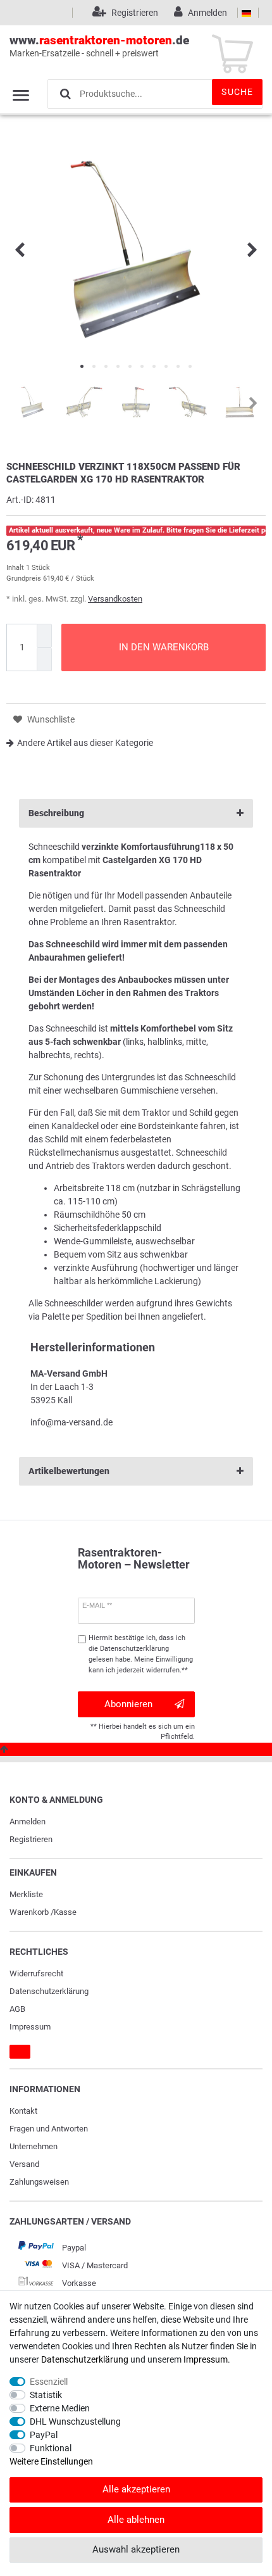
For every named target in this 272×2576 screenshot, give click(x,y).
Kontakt (23, 2111)
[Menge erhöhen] (44, 636)
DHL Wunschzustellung (75, 2421)
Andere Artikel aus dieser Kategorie (85, 743)
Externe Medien (60, 2408)
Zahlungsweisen (39, 2182)
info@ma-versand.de (71, 1422)
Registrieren (31, 1839)
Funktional (51, 2448)
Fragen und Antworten (49, 2129)
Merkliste (26, 1894)
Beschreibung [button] (56, 813)
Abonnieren (128, 1704)
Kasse (65, 1912)
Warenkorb (29, 1912)
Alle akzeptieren (136, 2489)
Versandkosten (115, 599)
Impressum (30, 2027)
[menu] (21, 95)
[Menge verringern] (44, 660)
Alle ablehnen (136, 2520)
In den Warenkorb (164, 647)
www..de (99, 46)
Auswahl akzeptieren (136, 2549)
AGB (17, 2009)
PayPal (44, 2435)
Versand (24, 2164)
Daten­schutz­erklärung (49, 1991)
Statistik (46, 2395)
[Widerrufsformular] (20, 2052)
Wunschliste (50, 719)
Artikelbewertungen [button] (69, 1471)
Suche (237, 92)
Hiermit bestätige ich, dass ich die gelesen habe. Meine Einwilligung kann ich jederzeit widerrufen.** (141, 1654)
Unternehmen (34, 2146)
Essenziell (49, 2382)
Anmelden (28, 1822)
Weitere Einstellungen (51, 2461)
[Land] (246, 13)
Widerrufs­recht (36, 1973)
